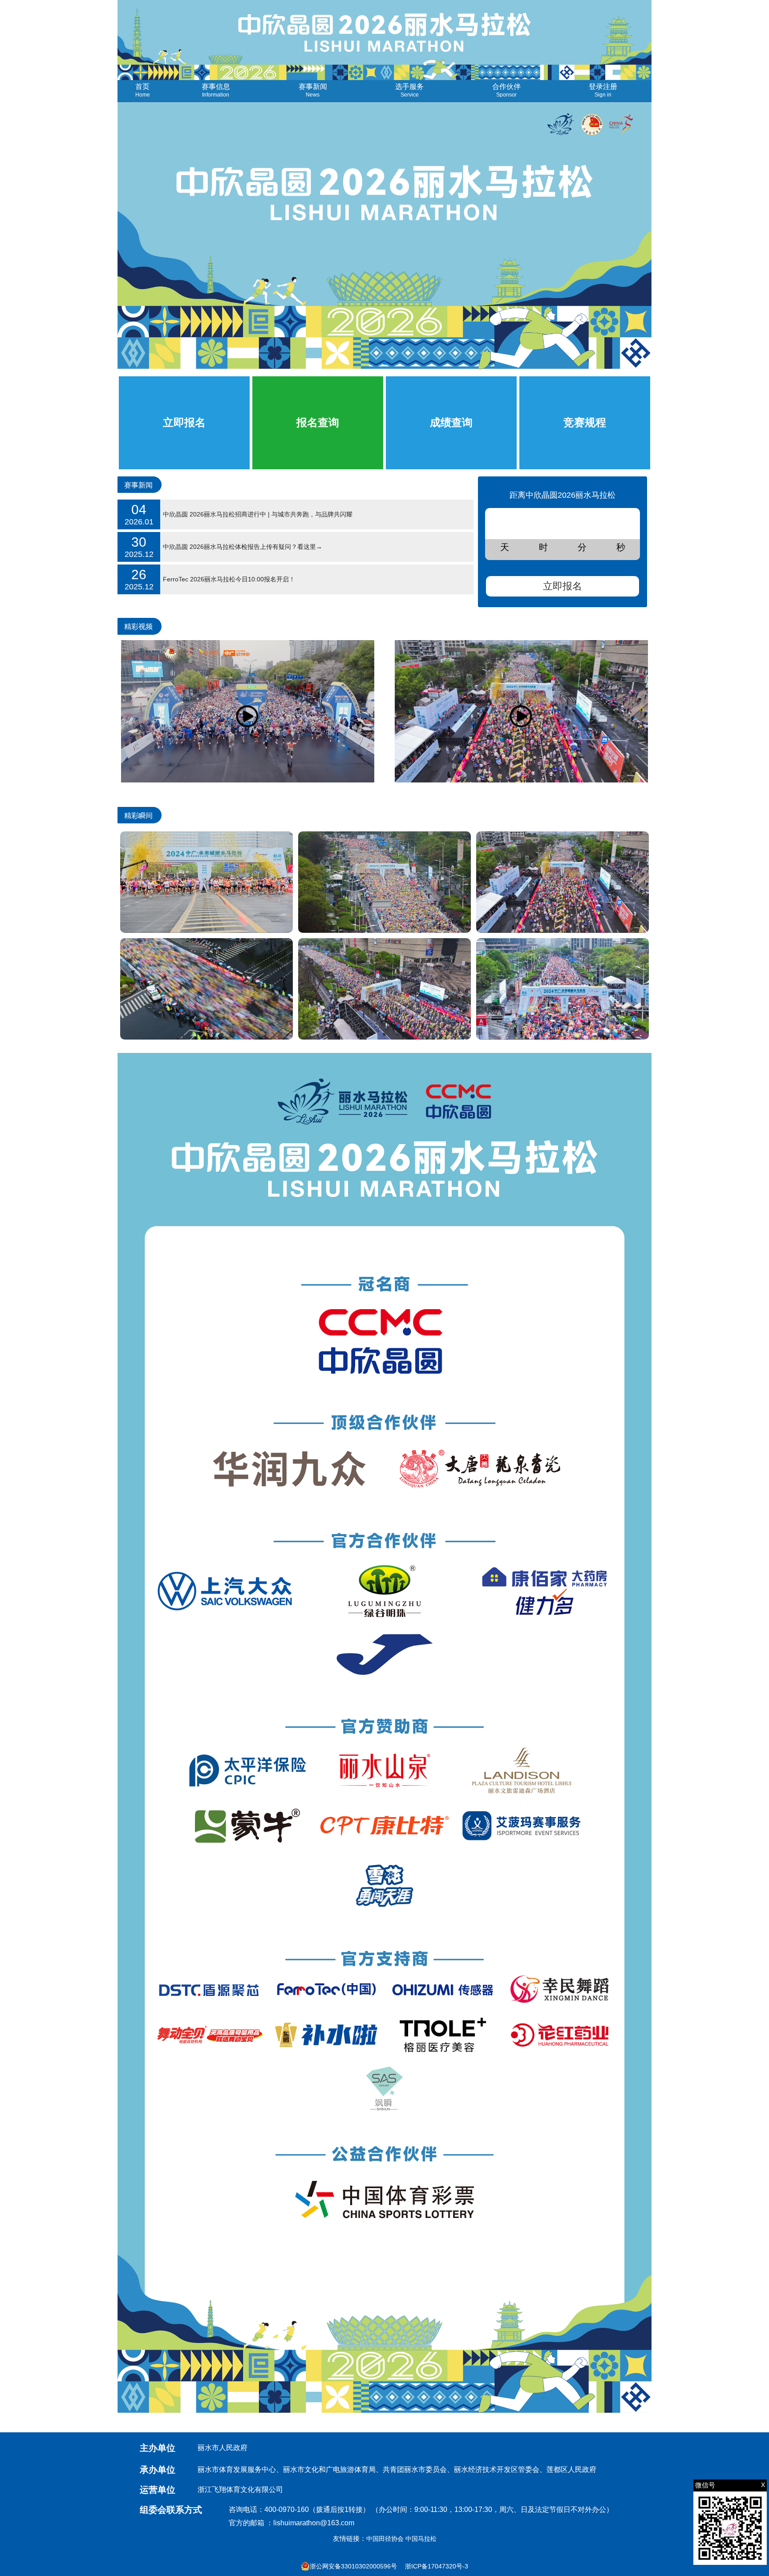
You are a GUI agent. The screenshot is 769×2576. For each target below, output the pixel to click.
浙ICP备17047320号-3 (437, 2566)
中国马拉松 (421, 2539)
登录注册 (603, 90)
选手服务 (409, 90)
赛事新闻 (313, 90)
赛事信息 (216, 90)
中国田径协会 (385, 2539)
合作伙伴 (506, 90)
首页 (143, 90)
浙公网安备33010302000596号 (353, 2566)
